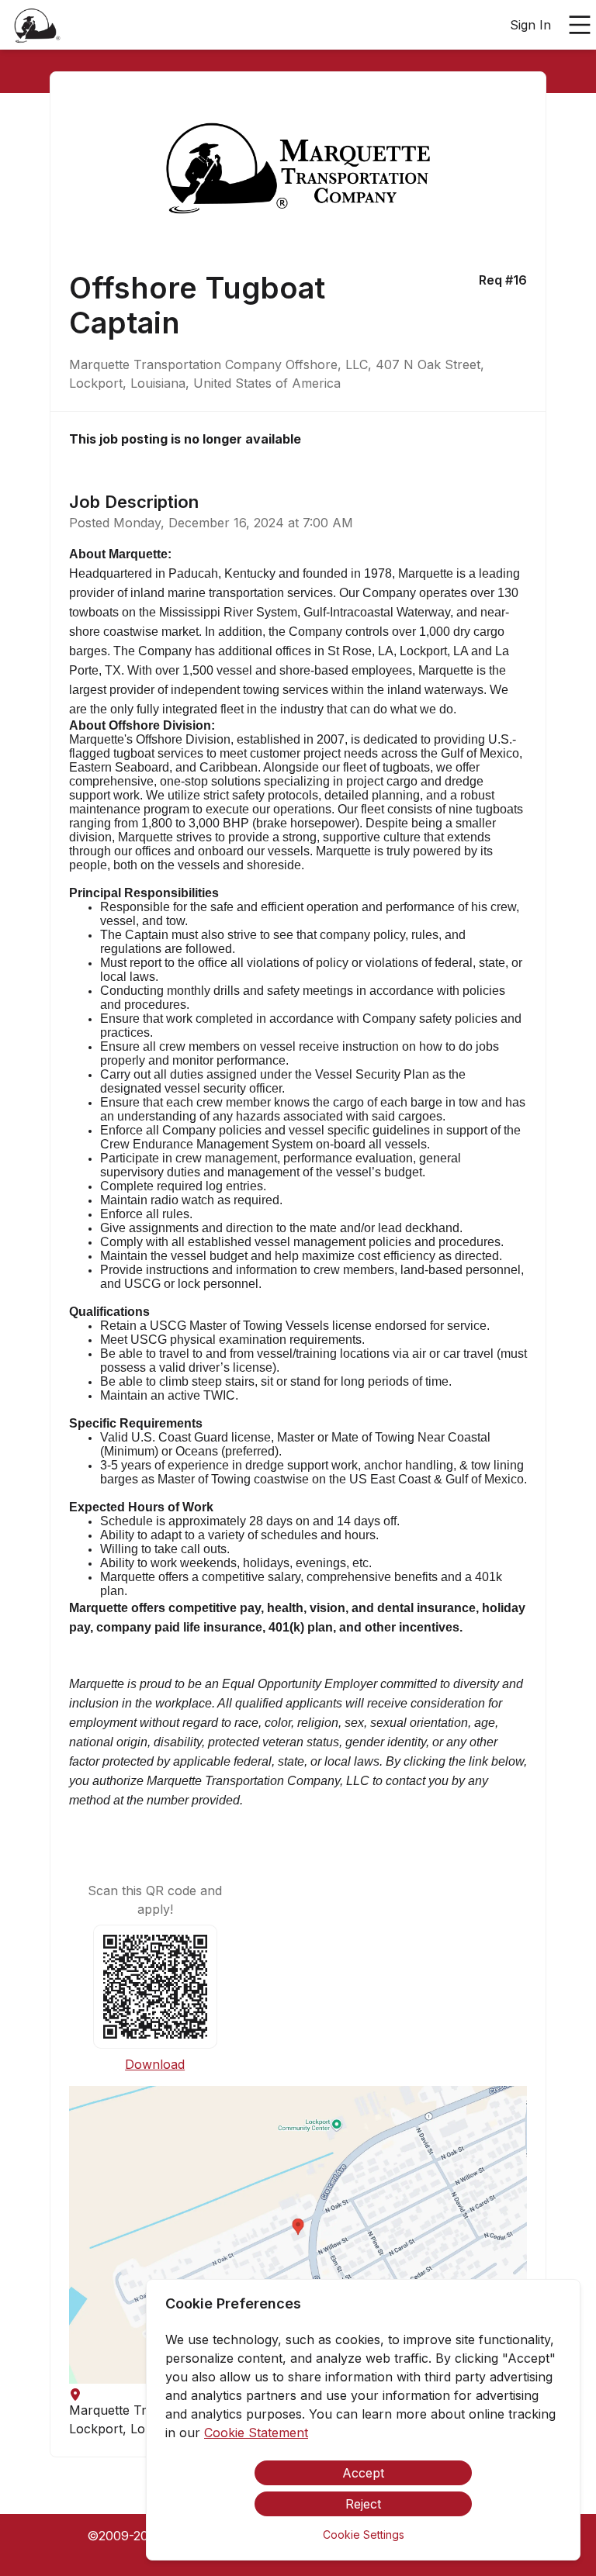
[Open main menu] (580, 25)
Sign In (530, 25)
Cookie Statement (256, 2433)
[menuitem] (37, 26)
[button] (298, 2235)
